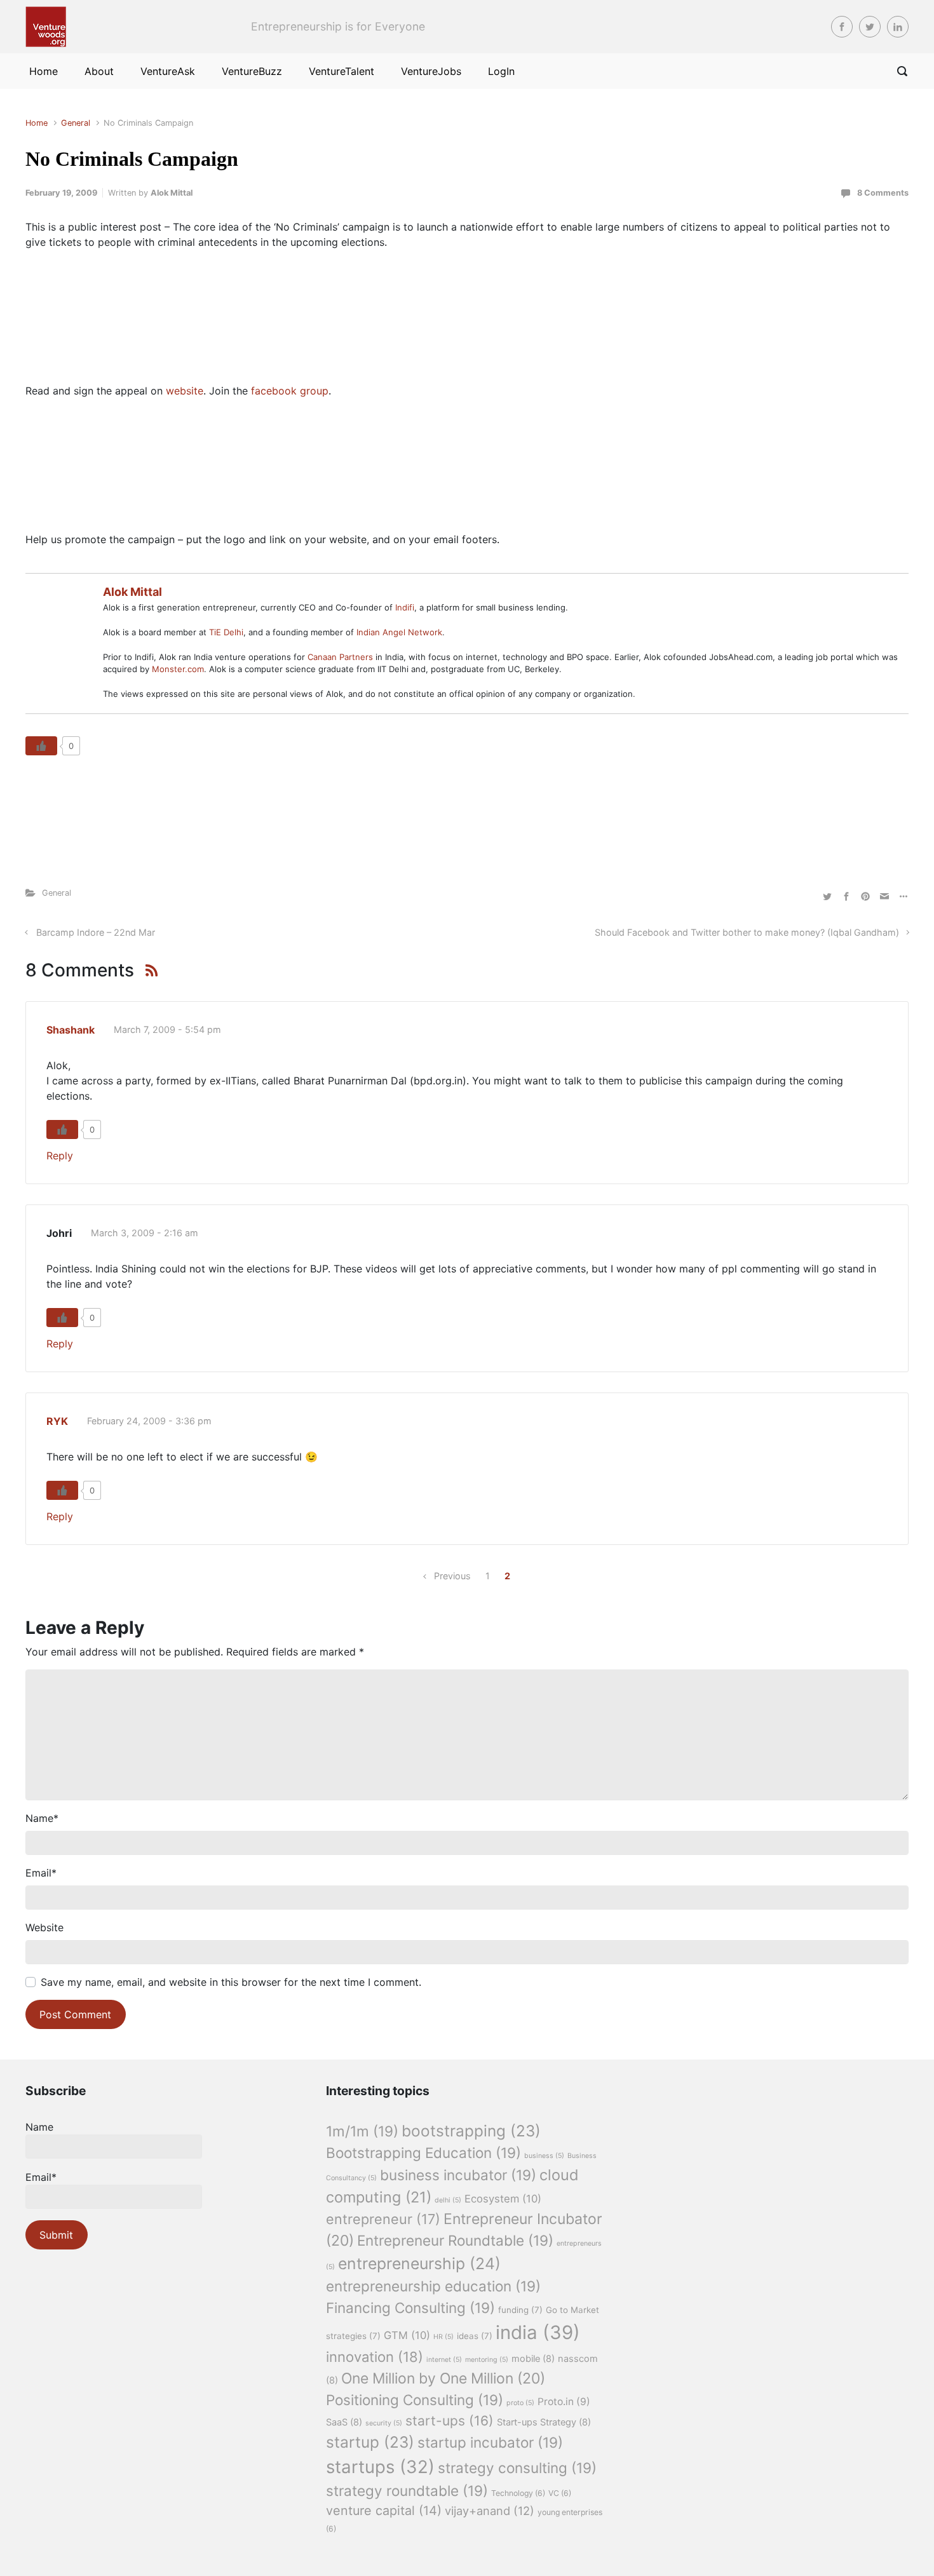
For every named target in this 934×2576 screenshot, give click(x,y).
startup (370, 2442)
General (76, 123)
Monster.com (178, 669)
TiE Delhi (226, 632)
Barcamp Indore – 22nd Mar (96, 932)
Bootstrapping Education (423, 2153)
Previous (452, 1576)
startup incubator (490, 2442)
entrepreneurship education (433, 2286)
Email (41, 1873)
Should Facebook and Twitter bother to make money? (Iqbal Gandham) (747, 932)
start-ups (450, 2421)
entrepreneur (383, 2219)
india (538, 2332)
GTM (407, 2335)
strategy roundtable (407, 2491)
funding (520, 2310)
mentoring (487, 2360)
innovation (375, 2357)
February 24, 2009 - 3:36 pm (149, 1421)
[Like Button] (41, 746)
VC (560, 2493)
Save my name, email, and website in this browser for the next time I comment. (231, 1982)
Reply (60, 1156)
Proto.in (564, 2402)
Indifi (405, 607)
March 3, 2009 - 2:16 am (145, 1233)
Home (37, 123)
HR (443, 2337)
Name (42, 1818)
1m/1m (362, 2131)
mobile (533, 2359)
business (544, 2156)
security (384, 2423)
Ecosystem (503, 2199)
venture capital (384, 2511)
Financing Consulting (410, 2308)
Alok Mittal (172, 193)
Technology (518, 2493)
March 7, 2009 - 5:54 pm (167, 1029)
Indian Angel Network (399, 632)
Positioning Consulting (415, 2400)
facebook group (290, 391)
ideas (475, 2336)
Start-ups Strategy (544, 2422)
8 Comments (883, 193)
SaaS (344, 2422)
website (185, 391)
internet (444, 2360)
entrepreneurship (419, 2263)
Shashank (71, 1030)
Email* (41, 2177)
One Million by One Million (443, 2378)
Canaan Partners (342, 657)
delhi (448, 2200)
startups (380, 2467)
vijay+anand (490, 2511)
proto (520, 2403)
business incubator (458, 2175)
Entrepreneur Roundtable (455, 2240)
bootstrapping (471, 2131)
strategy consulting (517, 2468)
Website (44, 1927)
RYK (57, 1421)
